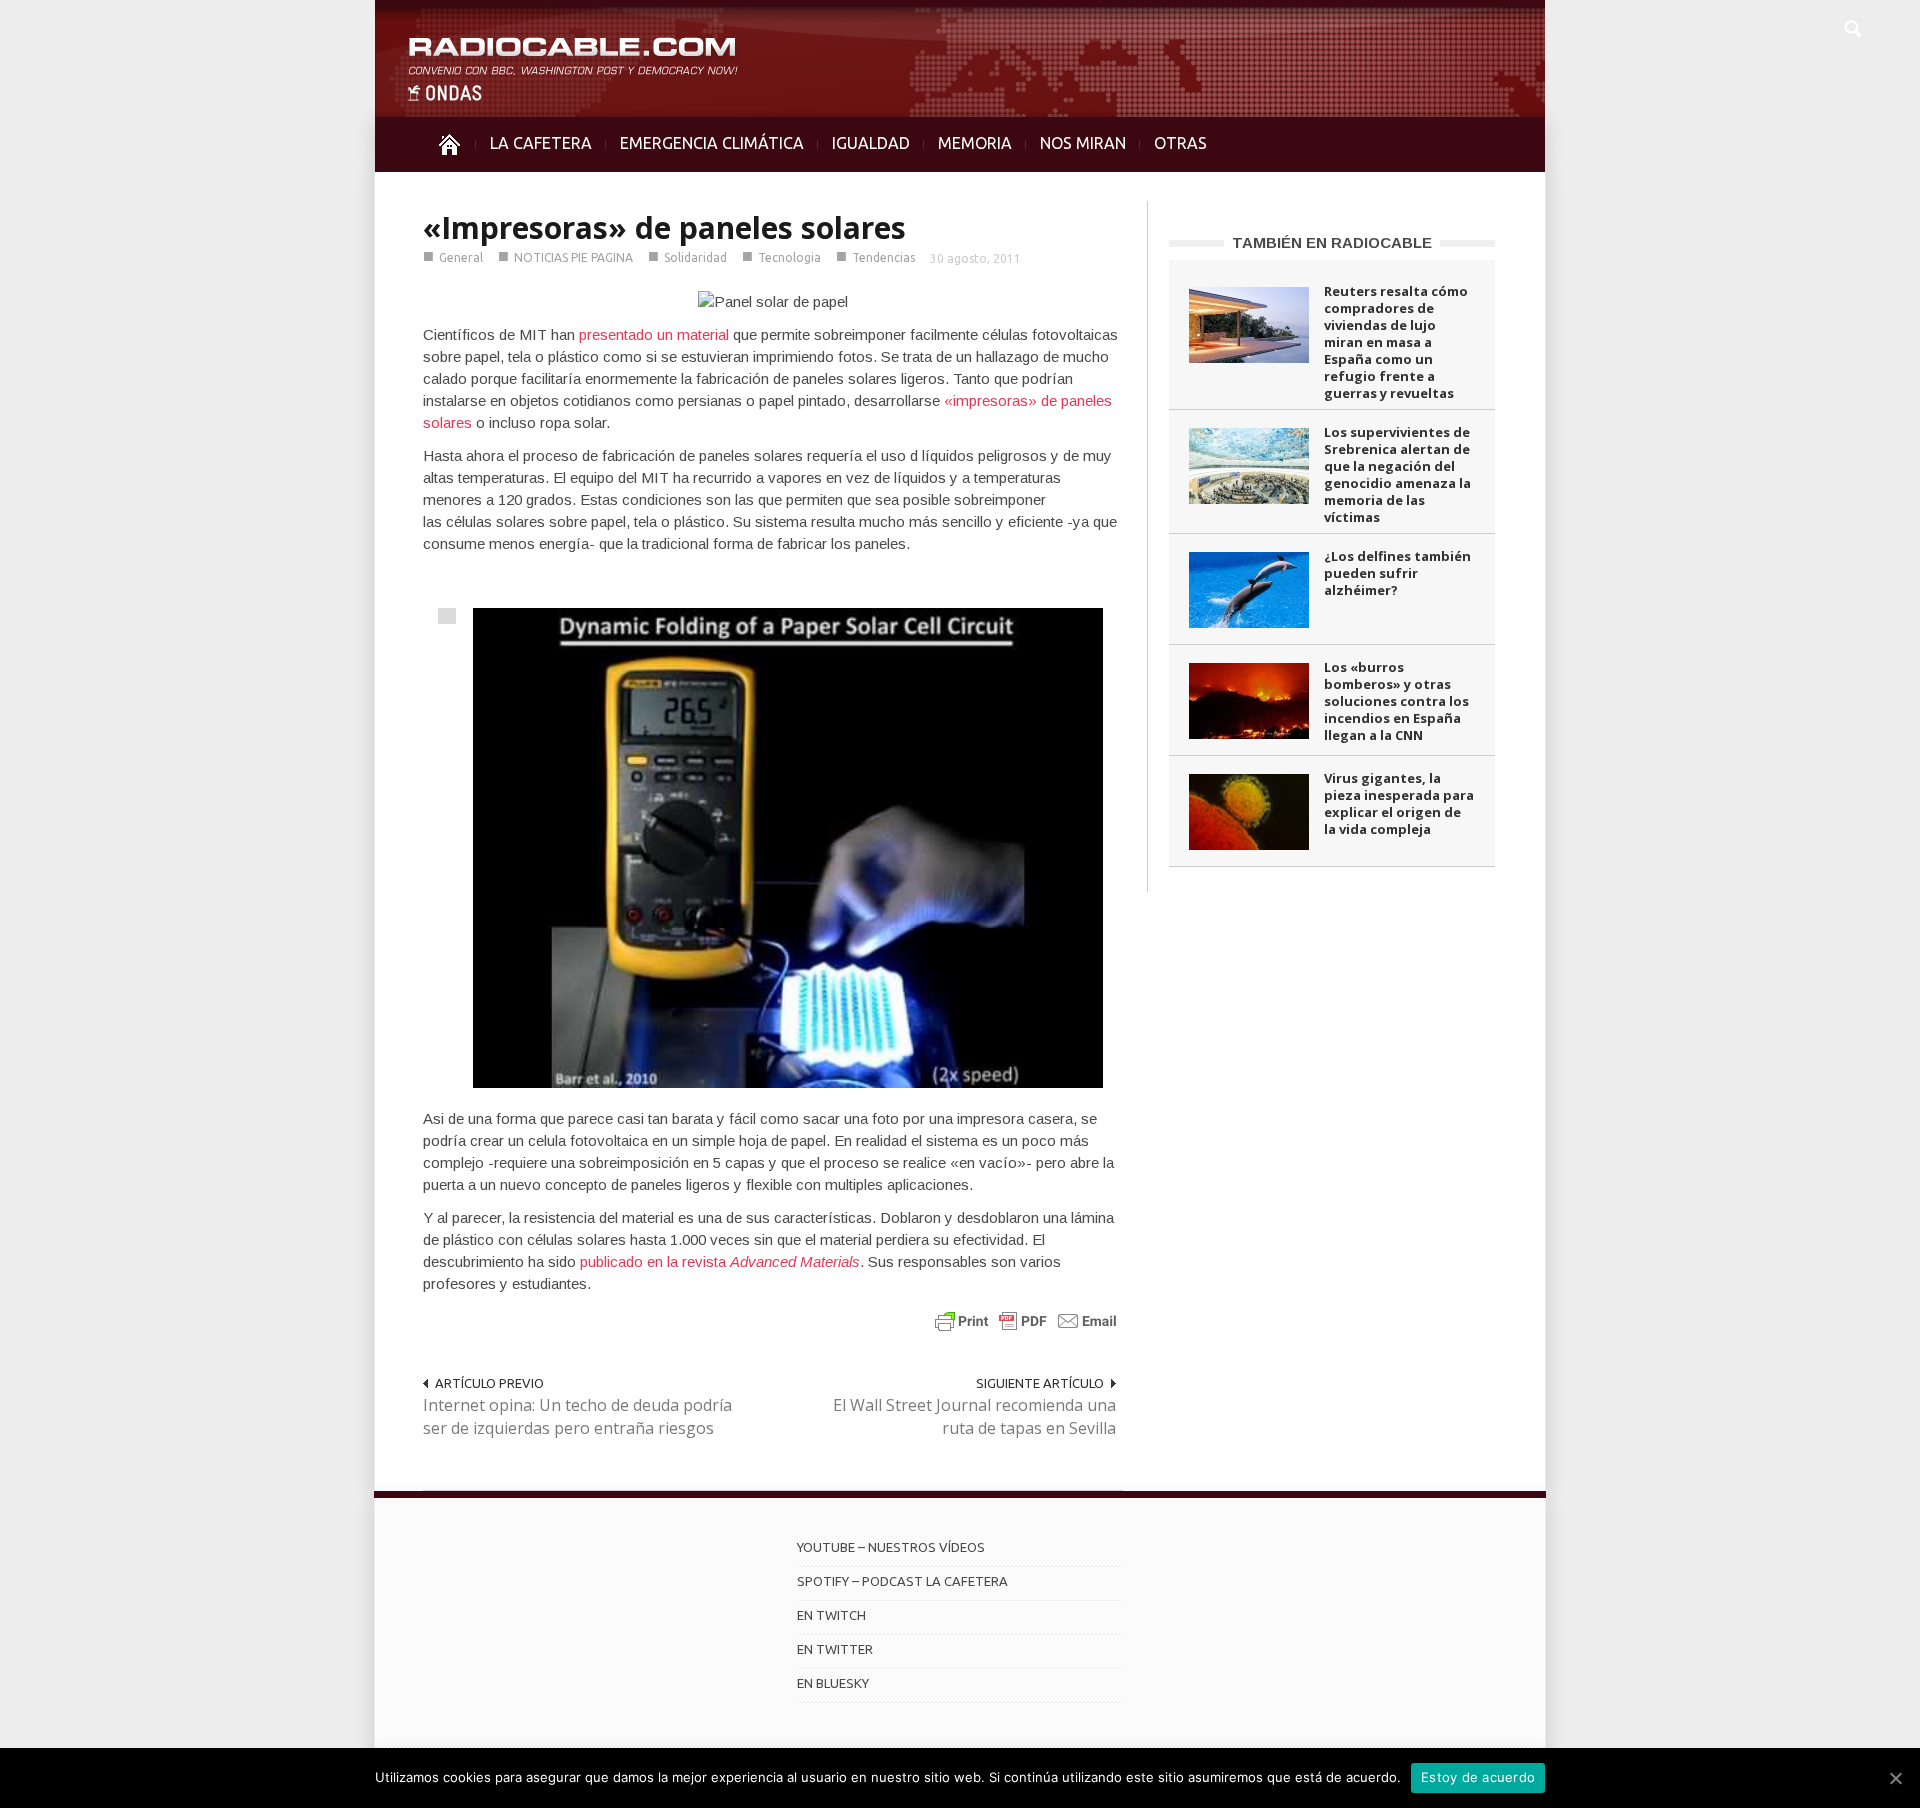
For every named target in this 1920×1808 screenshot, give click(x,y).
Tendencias (883, 257)
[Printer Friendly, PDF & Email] (1026, 1320)
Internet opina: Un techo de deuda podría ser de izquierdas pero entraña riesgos (577, 1416)
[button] (1852, 26)
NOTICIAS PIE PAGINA (573, 257)
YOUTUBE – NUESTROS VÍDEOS (891, 1547)
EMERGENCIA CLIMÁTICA (712, 143)
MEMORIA (975, 143)
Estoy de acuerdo (1478, 1777)
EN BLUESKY (833, 1683)
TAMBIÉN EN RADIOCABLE (1332, 242)
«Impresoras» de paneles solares (664, 227)
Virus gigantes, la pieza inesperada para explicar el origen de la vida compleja (1399, 803)
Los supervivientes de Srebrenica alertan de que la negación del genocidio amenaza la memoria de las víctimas (1397, 474)
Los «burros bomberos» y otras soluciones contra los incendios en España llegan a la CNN (1396, 701)
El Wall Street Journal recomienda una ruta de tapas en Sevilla (974, 1416)
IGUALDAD (871, 143)
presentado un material (654, 334)
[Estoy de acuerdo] (1895, 1778)
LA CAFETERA (541, 143)
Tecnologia (789, 257)
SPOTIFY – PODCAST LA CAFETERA (902, 1581)
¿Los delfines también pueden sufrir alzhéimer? (1397, 573)
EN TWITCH (831, 1615)
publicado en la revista (720, 1261)
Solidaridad (695, 257)
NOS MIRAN (1083, 143)
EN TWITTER (835, 1649)
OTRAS (1180, 143)
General (461, 257)
